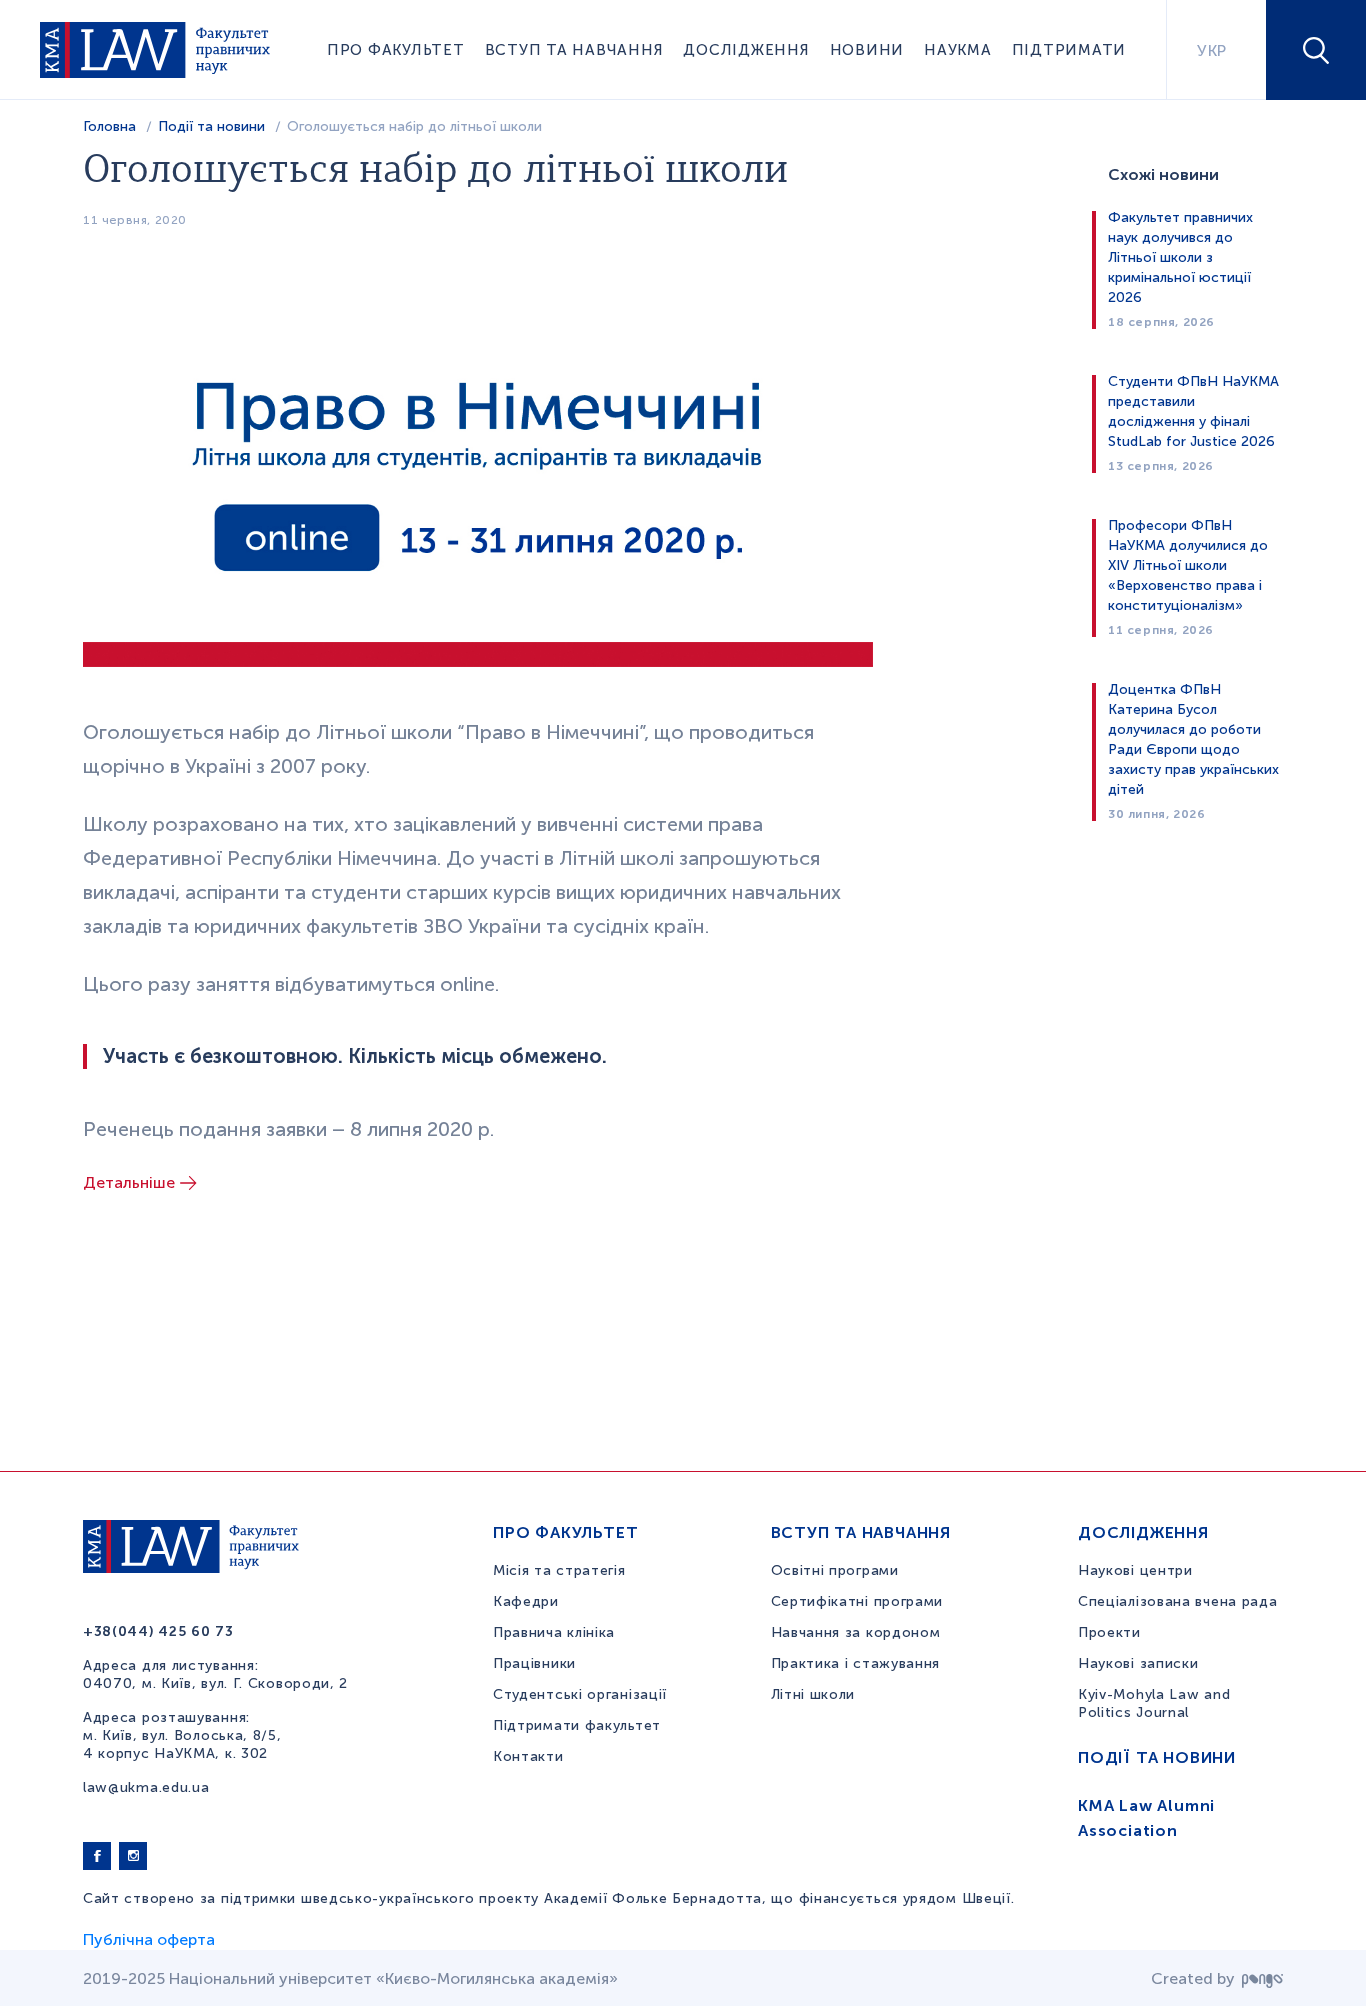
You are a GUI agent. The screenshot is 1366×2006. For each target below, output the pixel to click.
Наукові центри (1135, 1570)
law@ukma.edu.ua (146, 1787)
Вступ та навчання (574, 50)
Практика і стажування (856, 1663)
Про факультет (396, 50)
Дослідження (746, 50)
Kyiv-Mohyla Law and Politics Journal (1154, 1703)
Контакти (528, 1756)
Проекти (1109, 1632)
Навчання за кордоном (856, 1632)
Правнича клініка (554, 1632)
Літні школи (813, 1694)
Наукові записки (1138, 1663)
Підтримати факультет (577, 1725)
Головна (109, 126)
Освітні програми (835, 1570)
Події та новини (211, 126)
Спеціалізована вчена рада (1178, 1601)
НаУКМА (958, 50)
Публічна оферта (149, 1939)
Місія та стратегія (559, 1570)
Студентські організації (580, 1694)
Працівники (534, 1663)
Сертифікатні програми (857, 1601)
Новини (867, 50)
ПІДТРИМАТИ (1069, 50)
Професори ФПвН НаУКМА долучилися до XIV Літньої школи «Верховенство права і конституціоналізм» (1188, 565)
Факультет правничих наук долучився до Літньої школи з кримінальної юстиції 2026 (1180, 257)
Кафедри (526, 1601)
